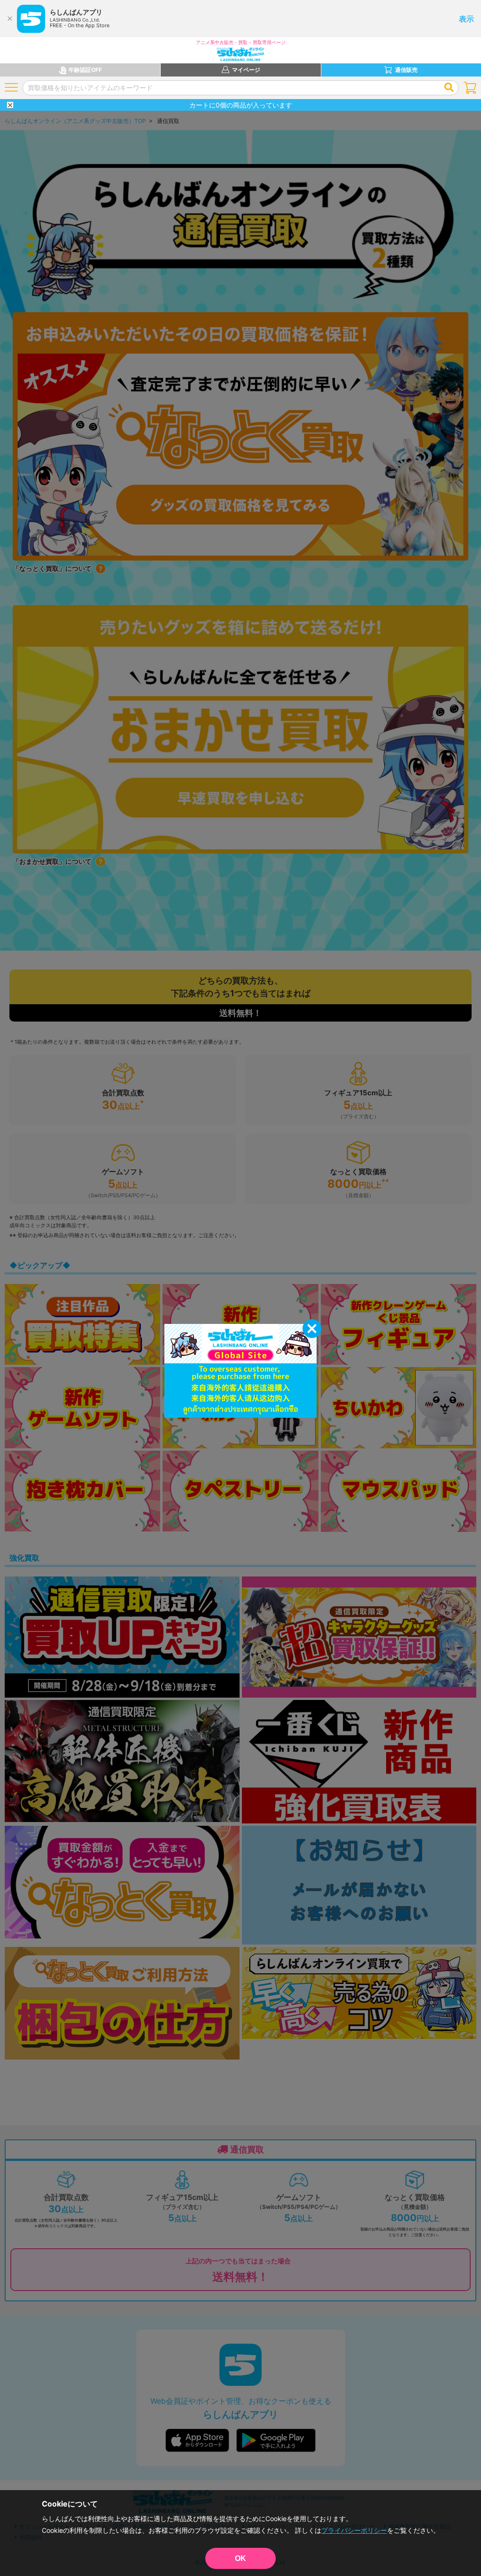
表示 (466, 19)
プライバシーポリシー (354, 2530)
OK (240, 2558)
